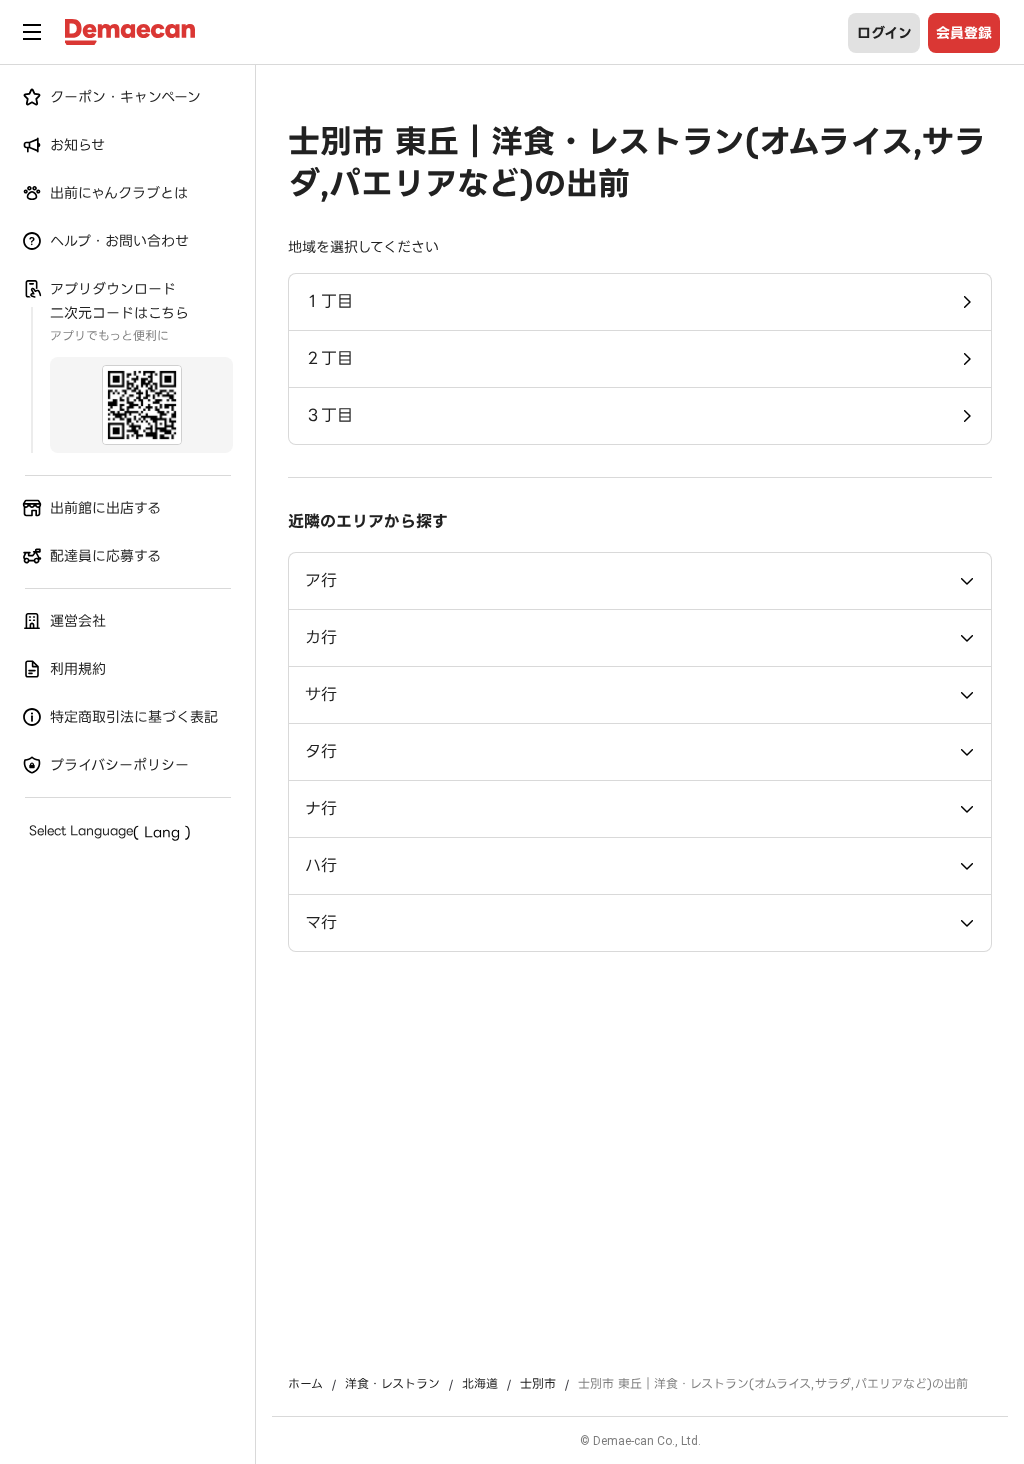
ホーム (305, 1384)
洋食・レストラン (392, 1384)
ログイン (884, 33)
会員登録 (964, 33)
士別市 (538, 1384)
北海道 (480, 1384)
